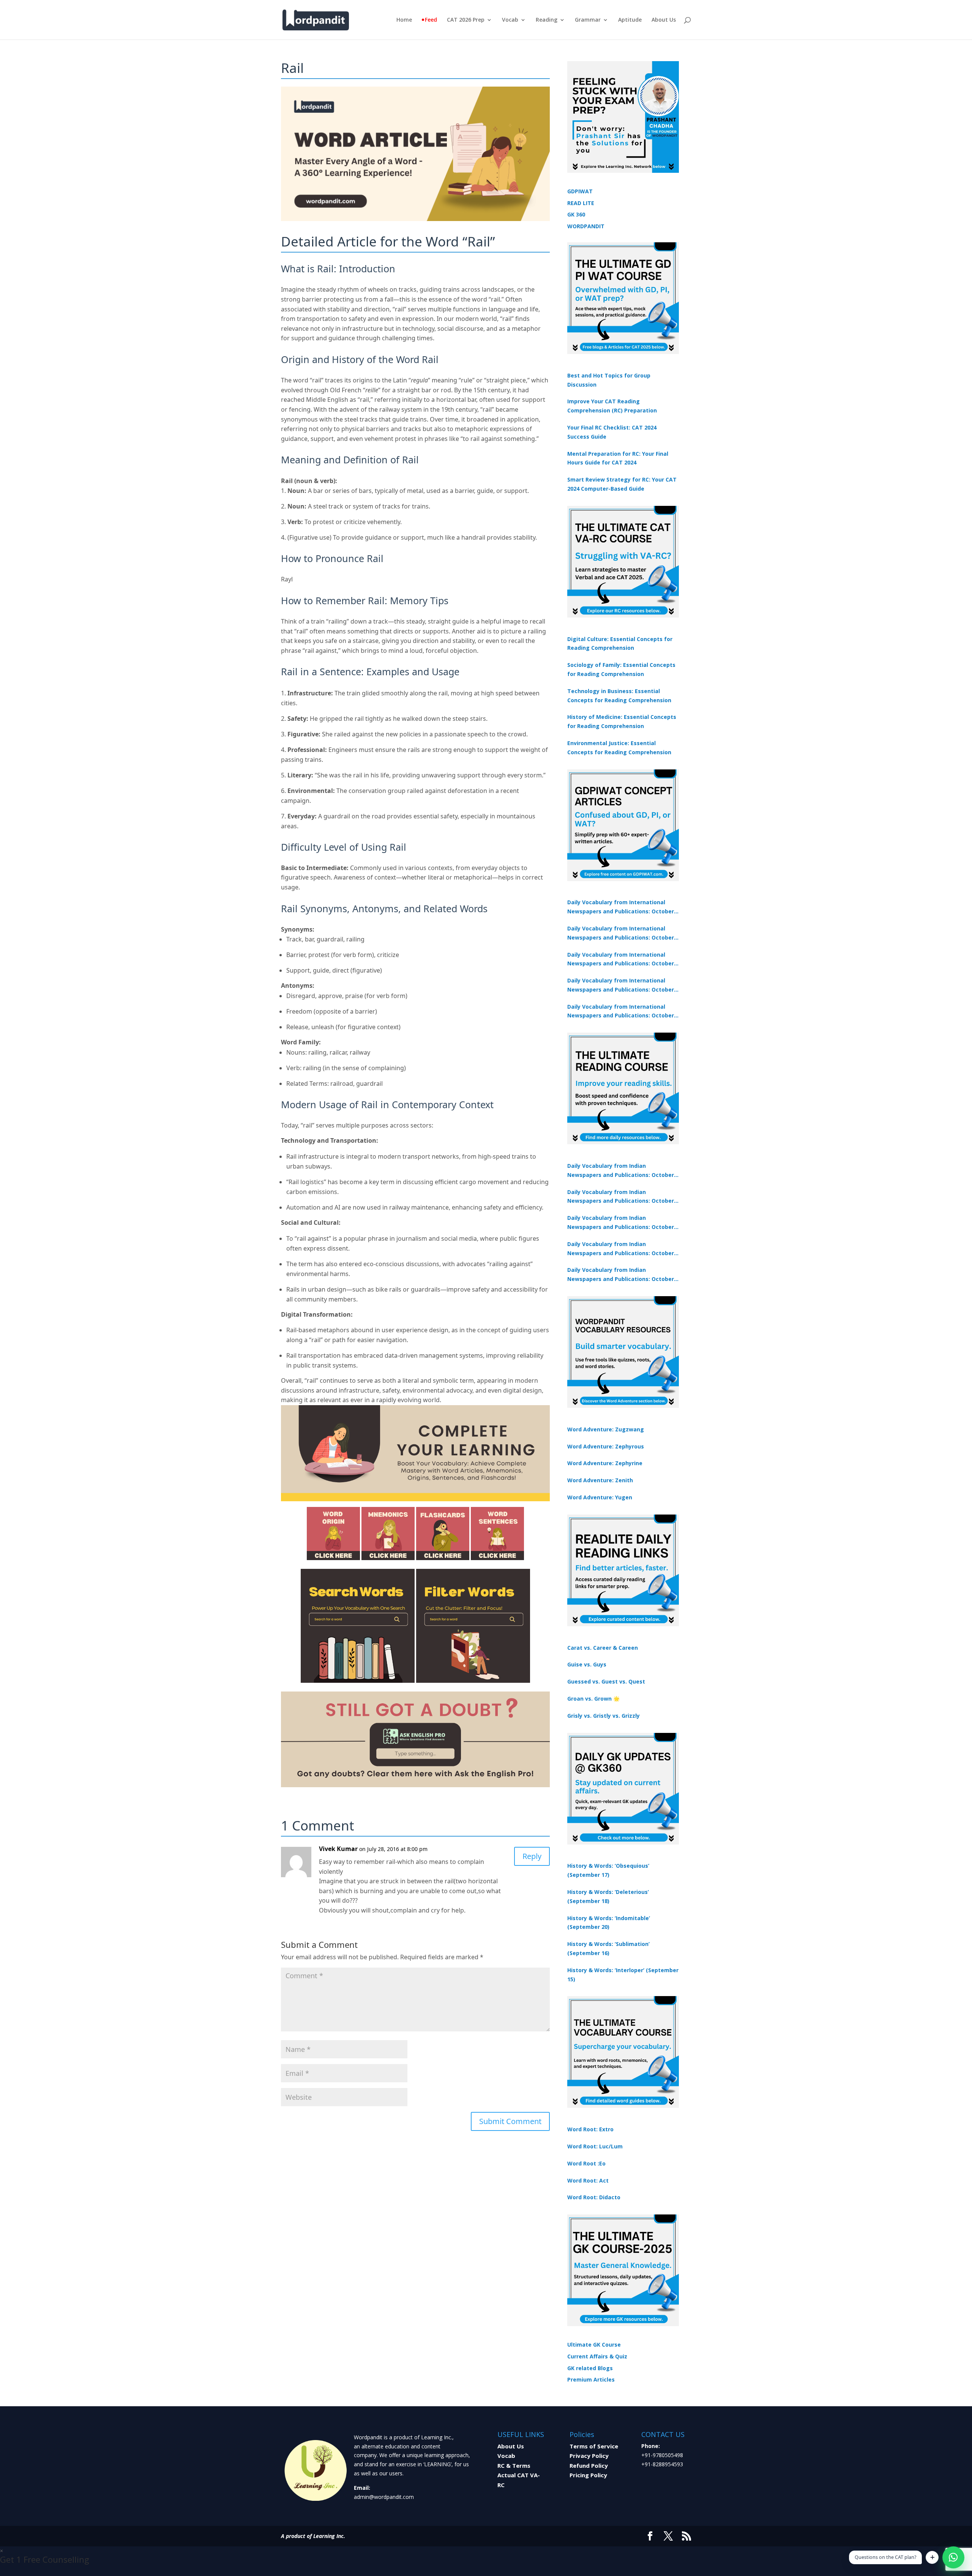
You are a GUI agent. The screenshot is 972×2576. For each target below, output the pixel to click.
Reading (547, 20)
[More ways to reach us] (932, 2557)
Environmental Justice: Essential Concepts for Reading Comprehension (619, 748)
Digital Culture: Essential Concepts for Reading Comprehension (620, 644)
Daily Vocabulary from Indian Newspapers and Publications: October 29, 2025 (621, 1275)
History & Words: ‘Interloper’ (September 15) (623, 1975)
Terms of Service (594, 2446)
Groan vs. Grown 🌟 (593, 1699)
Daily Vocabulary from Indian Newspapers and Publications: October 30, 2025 (621, 1197)
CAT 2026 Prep (466, 20)
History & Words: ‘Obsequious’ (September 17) (608, 1870)
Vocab (510, 20)
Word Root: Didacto (594, 2197)
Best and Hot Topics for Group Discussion (609, 380)
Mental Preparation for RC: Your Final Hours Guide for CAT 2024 (618, 458)
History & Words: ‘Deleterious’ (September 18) (608, 1896)
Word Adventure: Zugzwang (606, 1429)
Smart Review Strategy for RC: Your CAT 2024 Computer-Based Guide (622, 484)
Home (404, 20)
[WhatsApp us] (953, 2557)
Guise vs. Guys (587, 1664)
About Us (664, 20)
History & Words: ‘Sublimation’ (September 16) (608, 1948)
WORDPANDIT (586, 226)
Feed (431, 20)
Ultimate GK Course (594, 2345)
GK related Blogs (590, 2368)
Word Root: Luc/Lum (595, 2146)
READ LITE (581, 203)
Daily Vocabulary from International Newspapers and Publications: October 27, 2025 (621, 986)
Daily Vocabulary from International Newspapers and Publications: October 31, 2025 (621, 907)
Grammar (588, 20)
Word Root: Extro (590, 2129)
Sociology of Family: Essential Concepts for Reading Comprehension (621, 669)
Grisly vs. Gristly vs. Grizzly (604, 1716)
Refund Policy (589, 2465)
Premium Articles (591, 2379)
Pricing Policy (588, 2475)
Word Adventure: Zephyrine (605, 1463)
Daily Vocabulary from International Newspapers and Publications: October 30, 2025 (621, 933)
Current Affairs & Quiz (597, 2356)
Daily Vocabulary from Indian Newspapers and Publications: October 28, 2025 (621, 1223)
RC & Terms (514, 2465)
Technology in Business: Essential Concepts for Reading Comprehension (619, 696)
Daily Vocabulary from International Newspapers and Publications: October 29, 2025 (621, 1012)
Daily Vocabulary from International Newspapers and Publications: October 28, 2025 (621, 960)
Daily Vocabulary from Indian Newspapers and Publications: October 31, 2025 (621, 1171)
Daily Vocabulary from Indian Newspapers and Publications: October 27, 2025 (621, 1249)
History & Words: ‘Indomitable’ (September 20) (609, 1923)
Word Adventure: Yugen (600, 1497)
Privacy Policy (589, 2456)
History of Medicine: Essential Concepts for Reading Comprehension (622, 721)
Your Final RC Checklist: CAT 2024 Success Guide (612, 432)
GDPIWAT (580, 191)
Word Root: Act (588, 2180)
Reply (532, 1856)
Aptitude (630, 20)
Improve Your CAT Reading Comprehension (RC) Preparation (612, 406)
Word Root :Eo (586, 2163)
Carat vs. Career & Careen (603, 1648)
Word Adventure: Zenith (600, 1480)
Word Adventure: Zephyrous (606, 1446)
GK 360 (576, 214)
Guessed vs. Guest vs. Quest (606, 1681)
